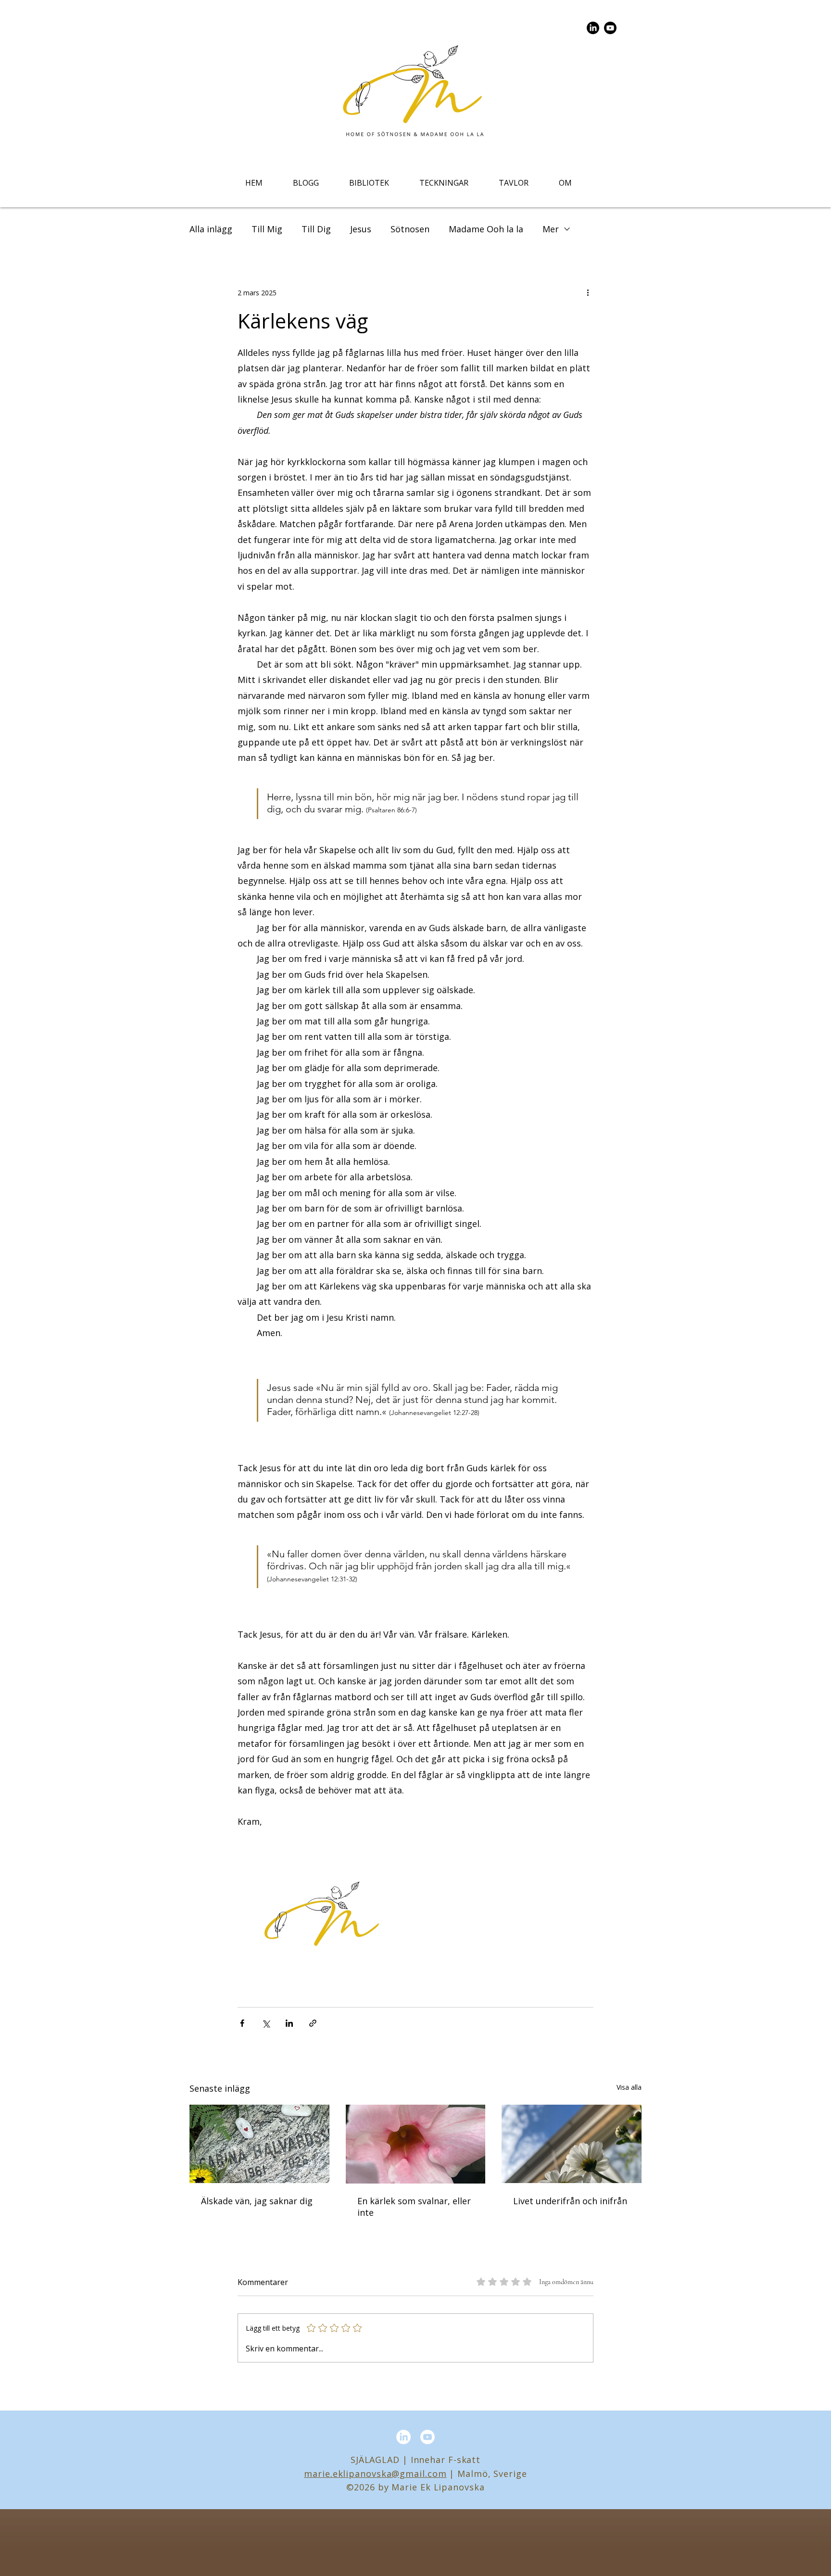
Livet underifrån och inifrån (570, 2201)
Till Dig (316, 229)
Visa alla (629, 2087)
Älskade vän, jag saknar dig (257, 2201)
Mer (551, 229)
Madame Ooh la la (486, 229)
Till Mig (267, 229)
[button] (369, 183)
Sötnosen (410, 229)
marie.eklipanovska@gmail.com (375, 2474)
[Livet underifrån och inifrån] (572, 2144)
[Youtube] (610, 28)
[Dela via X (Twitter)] (266, 2023)
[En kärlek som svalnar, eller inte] (416, 2144)
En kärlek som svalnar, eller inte (414, 2207)
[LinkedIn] (593, 28)
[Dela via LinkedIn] (289, 2023)
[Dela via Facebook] (242, 2023)
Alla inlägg (211, 229)
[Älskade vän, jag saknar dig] (259, 2144)
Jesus (361, 229)
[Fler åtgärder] (588, 292)
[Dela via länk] (313, 2023)
